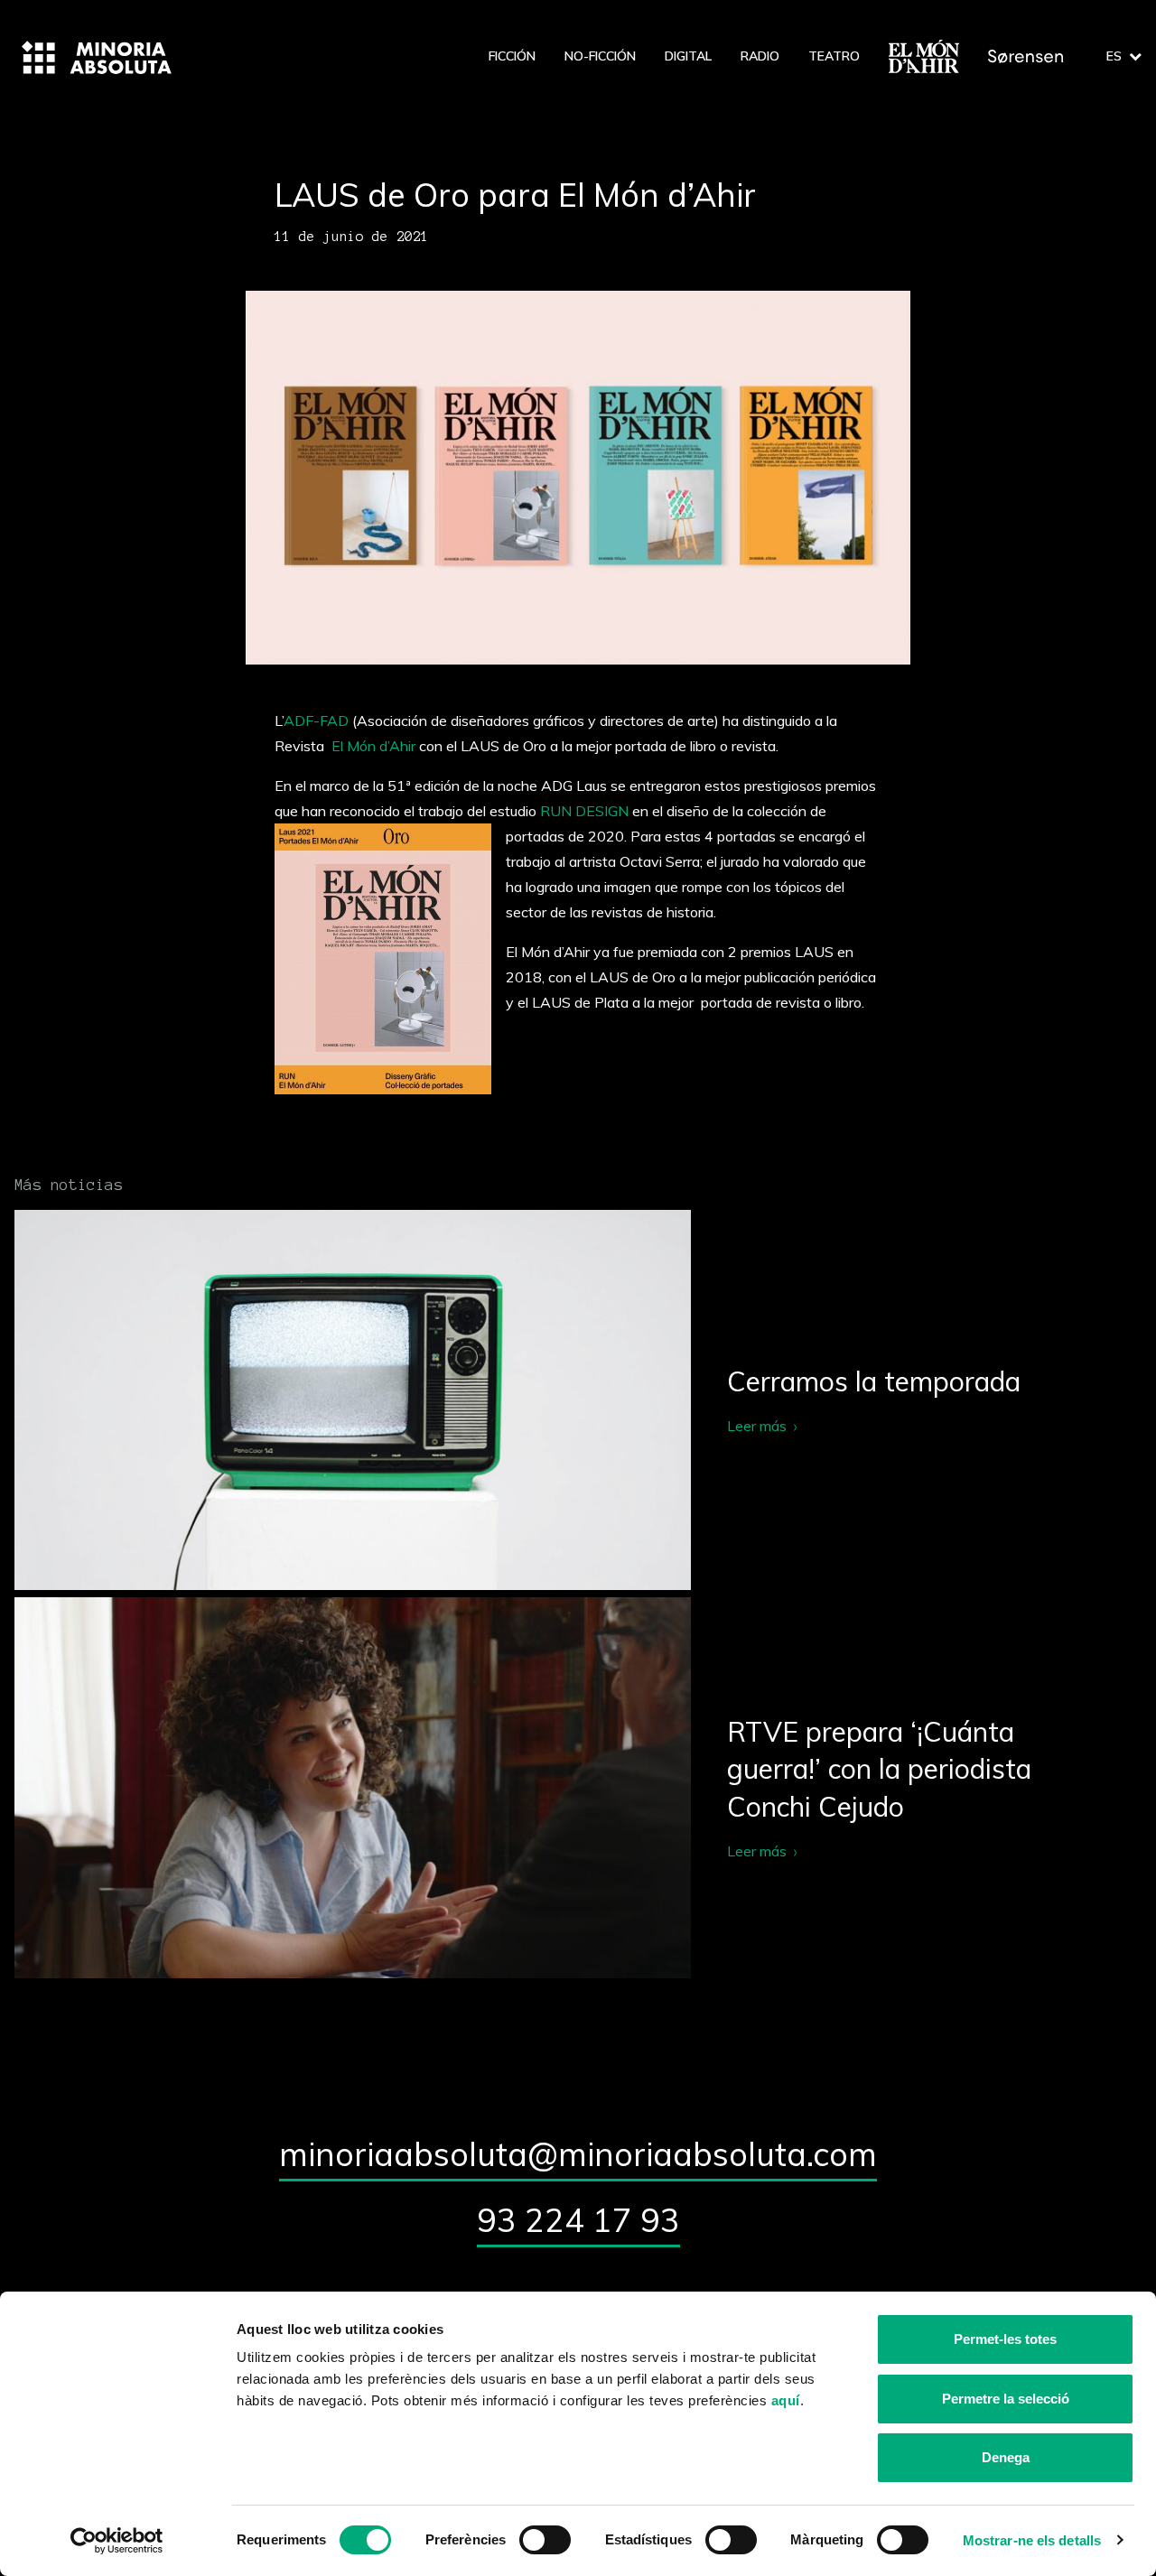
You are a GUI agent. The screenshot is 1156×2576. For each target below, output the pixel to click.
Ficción (512, 56)
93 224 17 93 (578, 2220)
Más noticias (69, 1185)
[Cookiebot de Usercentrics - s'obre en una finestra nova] (117, 2541)
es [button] (1114, 56)
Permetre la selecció (1006, 2399)
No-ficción (600, 56)
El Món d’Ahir (372, 746)
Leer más (578, 1400)
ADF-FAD (316, 721)
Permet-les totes (1005, 2339)
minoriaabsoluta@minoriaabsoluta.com (578, 2154)
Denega (1006, 2457)
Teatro (834, 56)
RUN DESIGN (584, 811)
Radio (760, 56)
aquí (786, 2400)
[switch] (545, 2540)
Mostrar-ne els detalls (1032, 2540)
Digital (688, 56)
